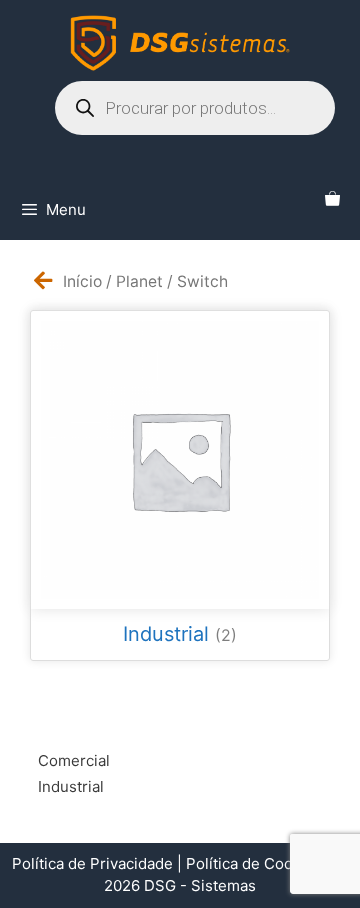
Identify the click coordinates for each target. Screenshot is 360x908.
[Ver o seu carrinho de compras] (332, 200)
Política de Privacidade (92, 863)
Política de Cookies (254, 863)
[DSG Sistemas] (180, 42)
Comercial (74, 760)
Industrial (71, 786)
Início (82, 281)
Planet (139, 281)
